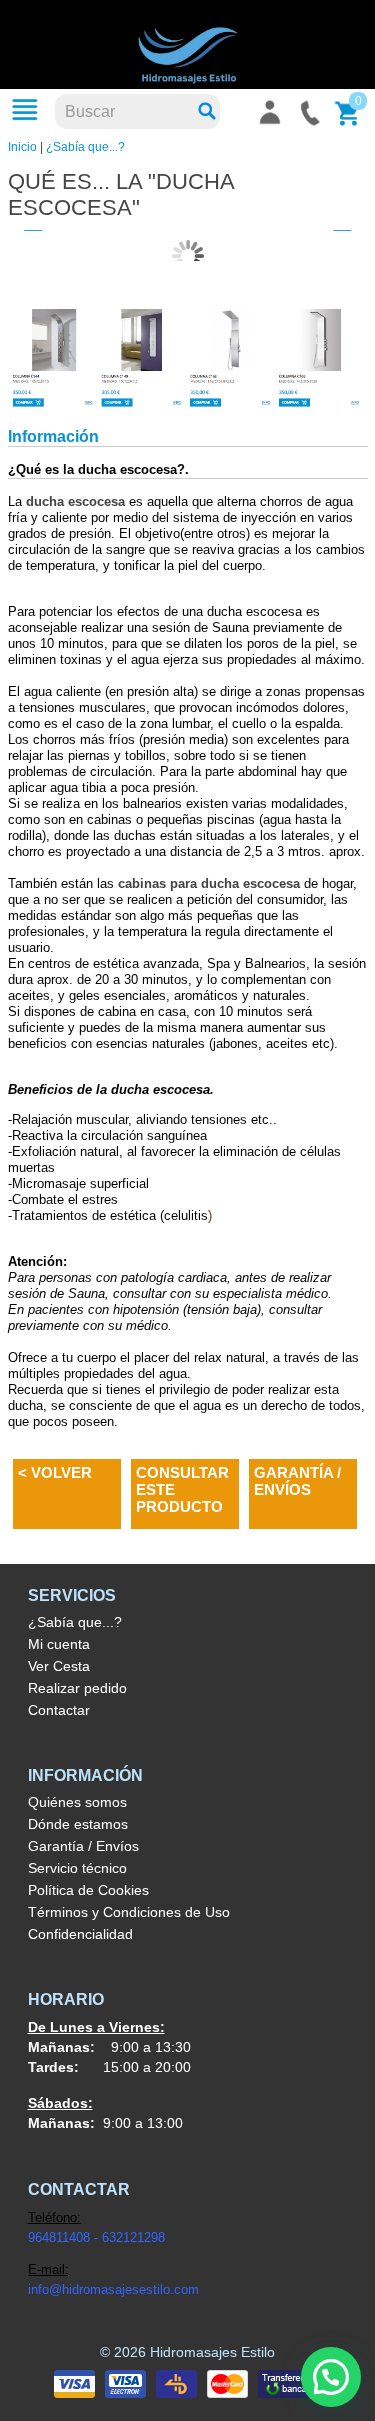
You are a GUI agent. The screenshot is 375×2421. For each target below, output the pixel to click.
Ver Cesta (59, 1666)
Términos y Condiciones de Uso (129, 1912)
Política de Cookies (88, 1890)
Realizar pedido (77, 1688)
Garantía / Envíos (297, 1481)
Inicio (22, 147)
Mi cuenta (59, 1644)
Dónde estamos (78, 1824)
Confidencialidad (80, 1934)
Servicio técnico (77, 1868)
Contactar (59, 1710)
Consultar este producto (182, 1489)
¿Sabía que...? (85, 147)
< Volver (55, 1472)
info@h (48, 2289)
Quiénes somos (77, 1802)
